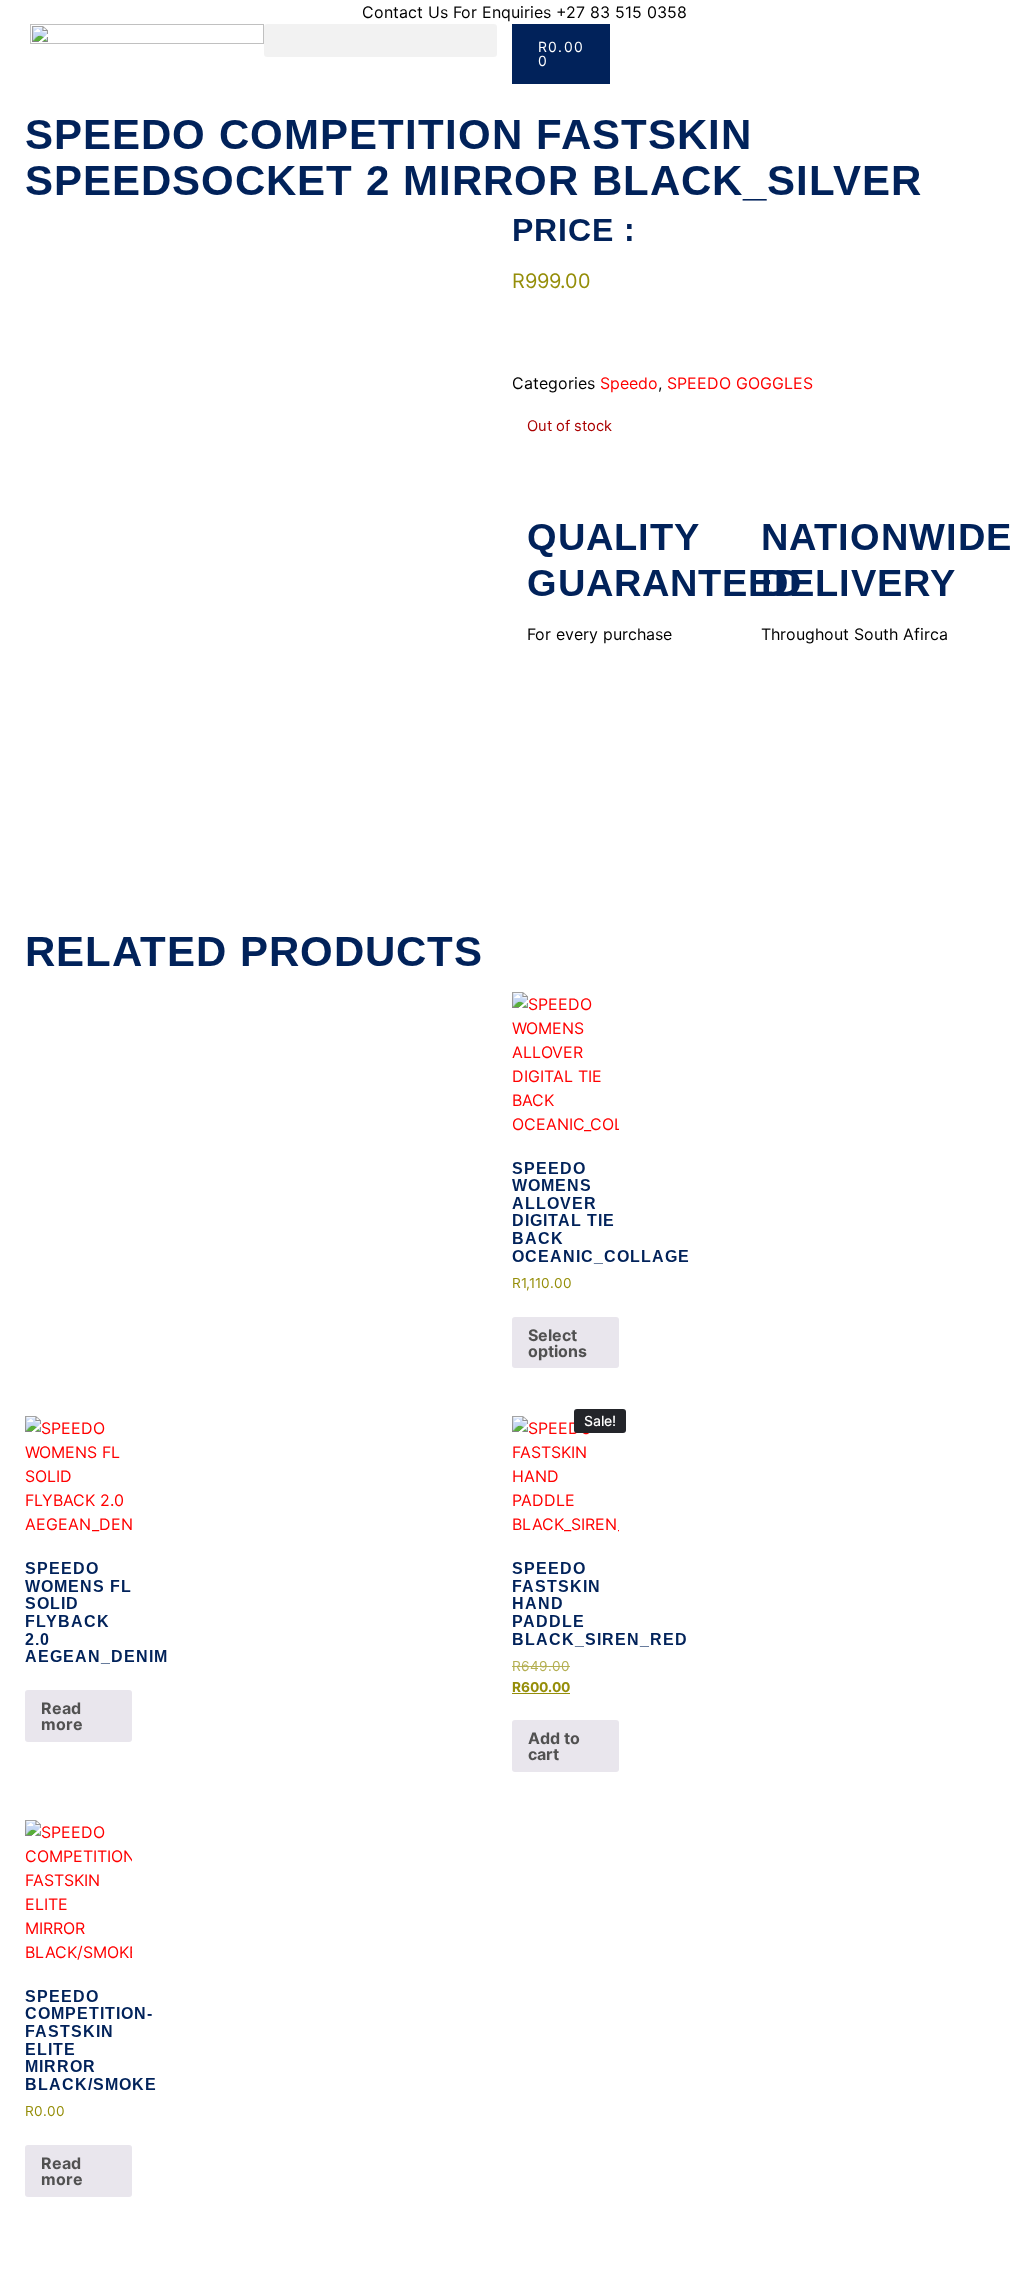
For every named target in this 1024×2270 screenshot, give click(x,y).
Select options (557, 1343)
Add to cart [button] (554, 1746)
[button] (381, 40)
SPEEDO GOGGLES (740, 383)
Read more (62, 1716)
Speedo (629, 383)
